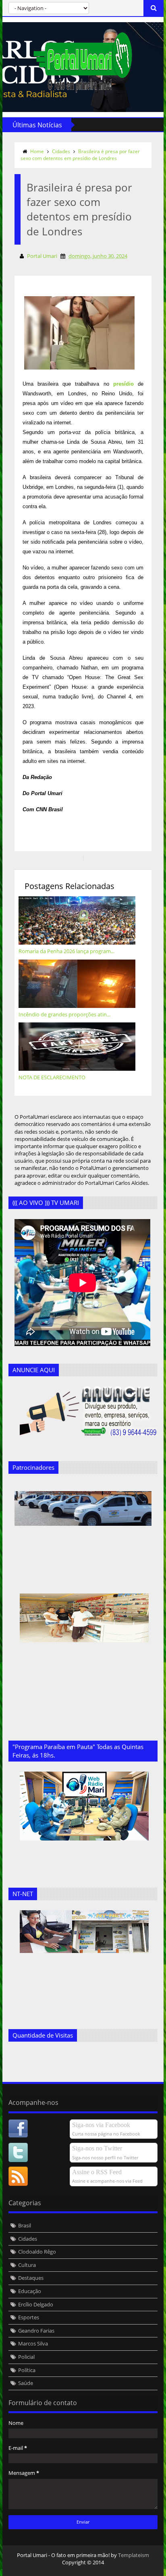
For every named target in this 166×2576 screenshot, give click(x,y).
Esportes (29, 2317)
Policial (26, 2357)
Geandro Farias (36, 2331)
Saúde (26, 2383)
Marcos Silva (33, 2343)
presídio (123, 384)
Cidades (61, 151)
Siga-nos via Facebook (101, 2125)
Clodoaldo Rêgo (37, 2252)
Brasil (25, 2225)
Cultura (27, 2265)
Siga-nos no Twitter (97, 2148)
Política (27, 2370)
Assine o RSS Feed (97, 2172)
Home (37, 151)
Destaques (31, 2278)
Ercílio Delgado (36, 2304)
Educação (30, 2291)
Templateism (134, 2555)
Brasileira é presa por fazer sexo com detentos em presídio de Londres (80, 155)
